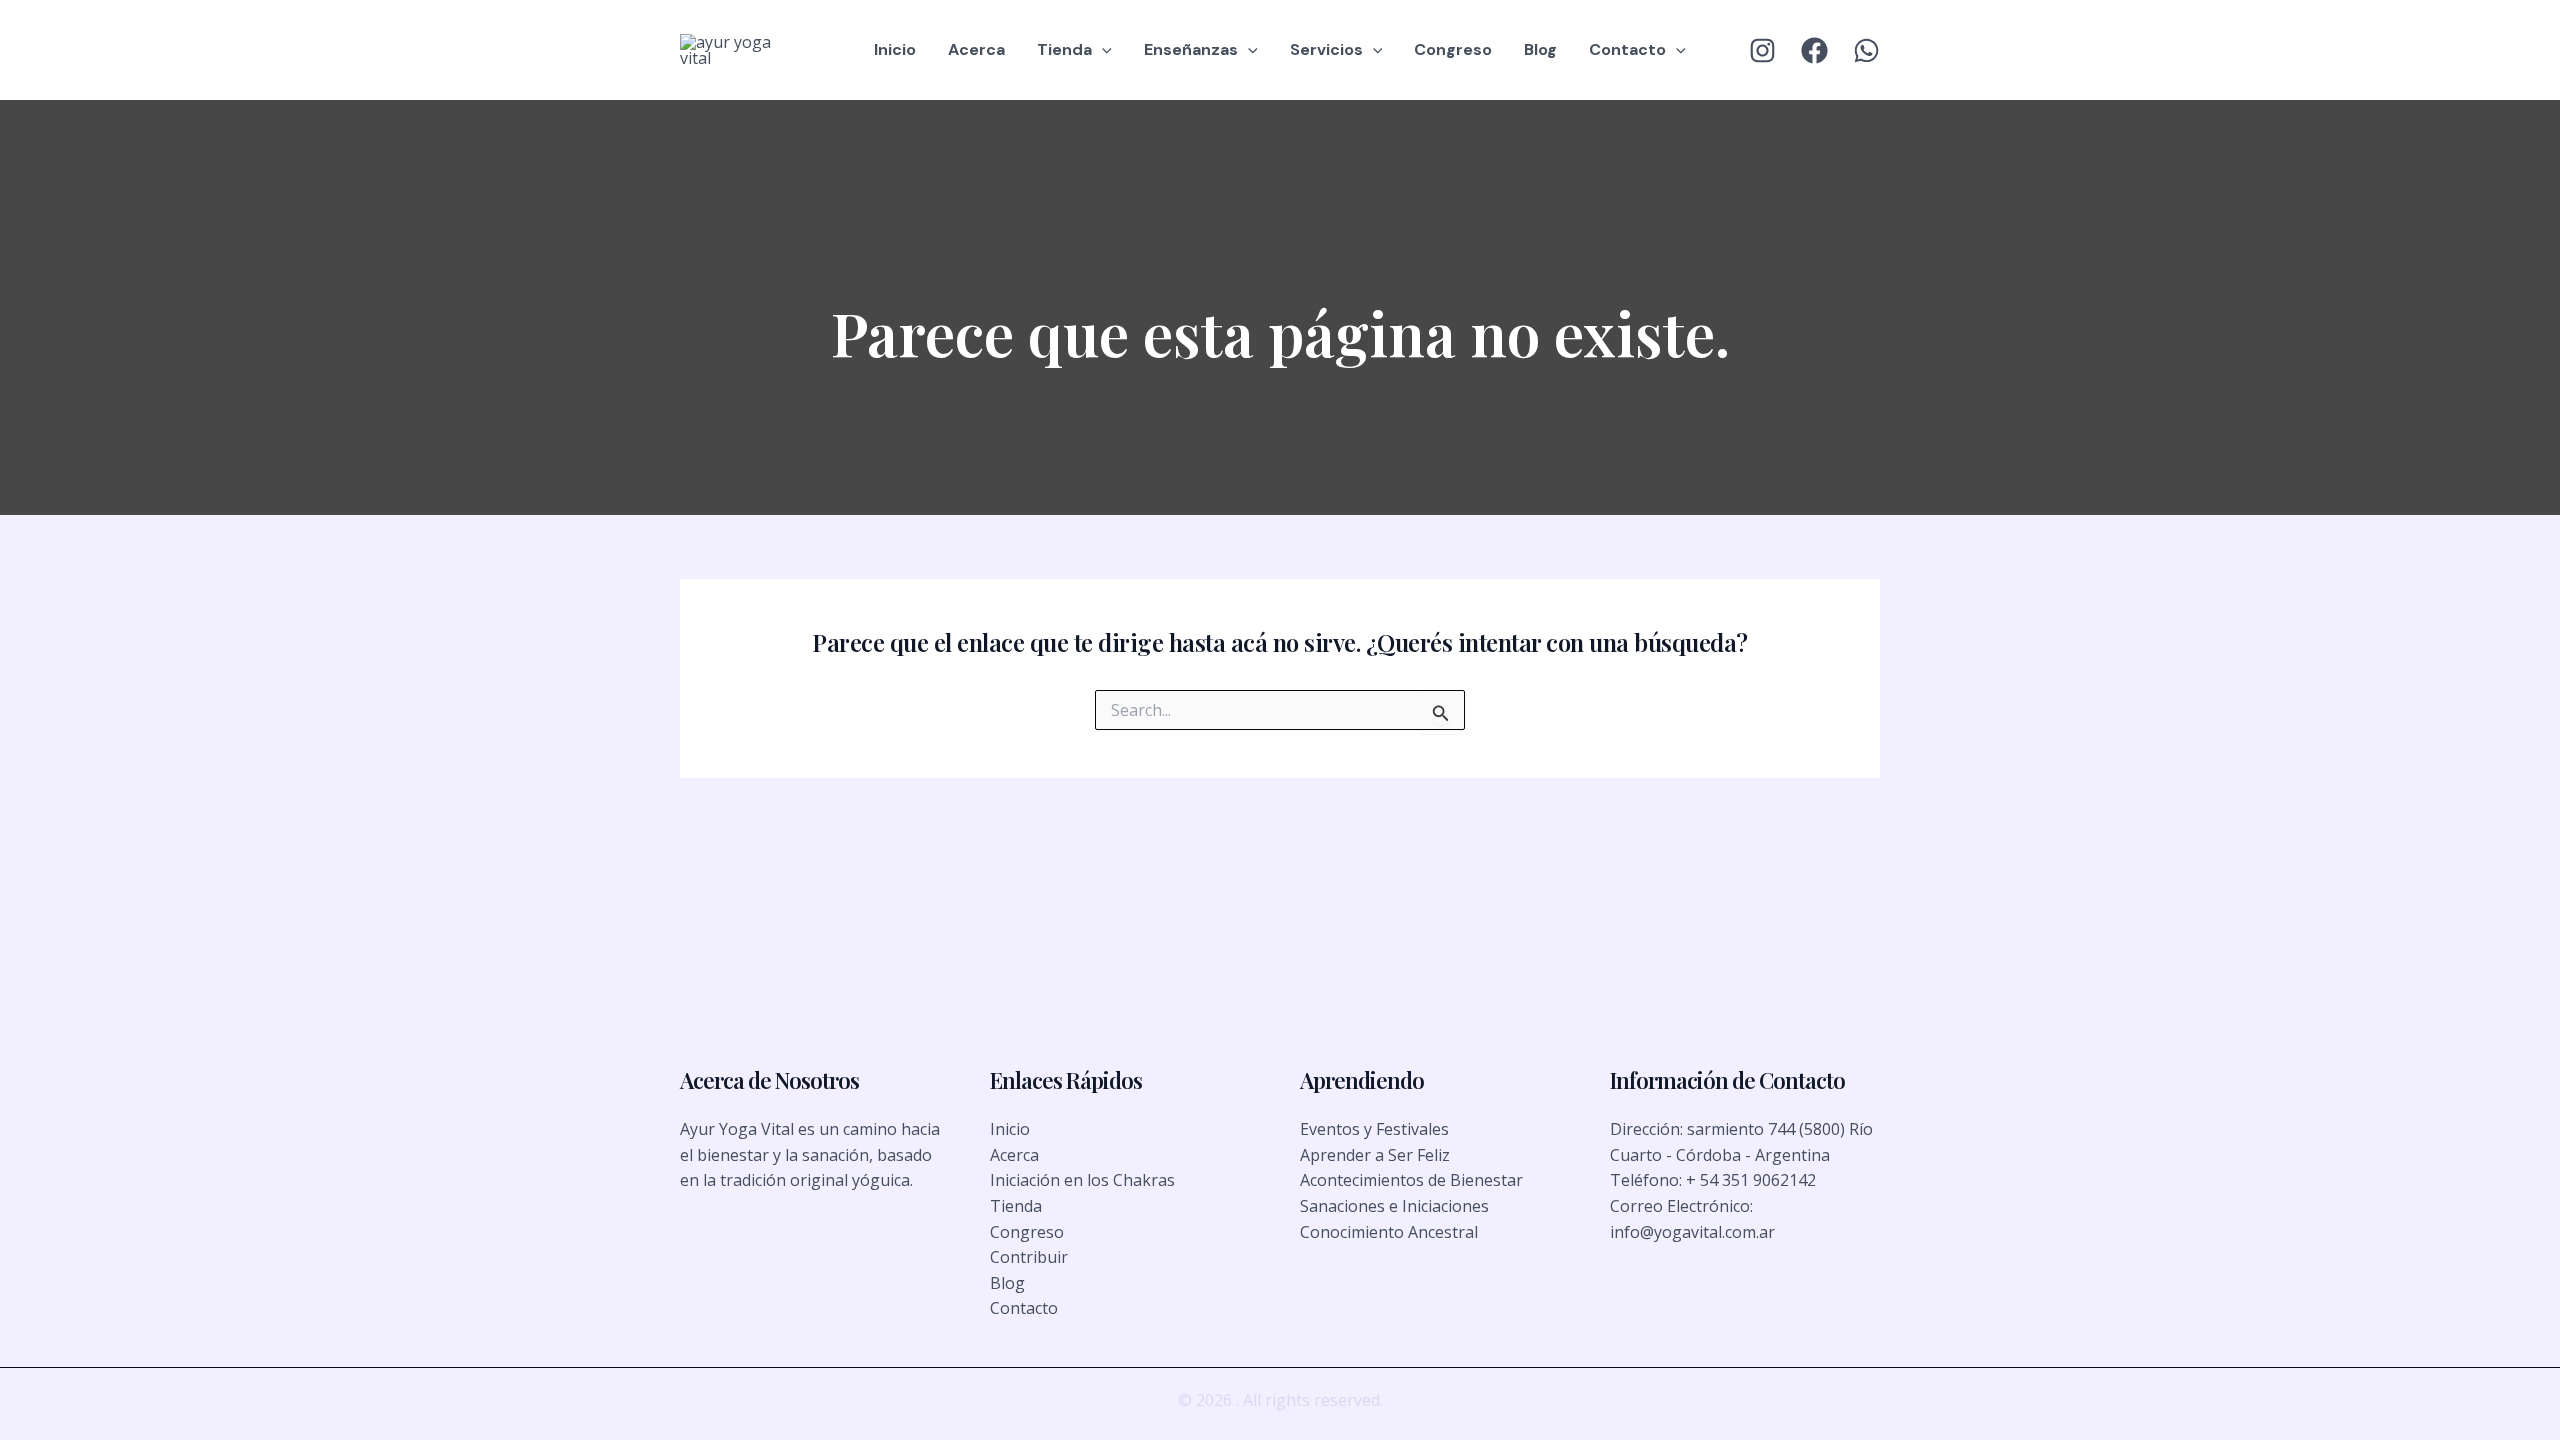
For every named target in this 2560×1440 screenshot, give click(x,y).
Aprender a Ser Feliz (1375, 1155)
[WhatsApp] (1866, 50)
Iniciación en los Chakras (1082, 1180)
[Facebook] (1814, 50)
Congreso (1453, 49)
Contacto (1627, 49)
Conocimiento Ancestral (1389, 1232)
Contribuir (1029, 1257)
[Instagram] (1762, 50)
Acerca (976, 49)
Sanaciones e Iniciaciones (1394, 1206)
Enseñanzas (1191, 49)
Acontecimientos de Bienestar (1411, 1180)
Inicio (895, 49)
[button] (1102, 50)
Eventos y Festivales (1374, 1129)
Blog (1540, 49)
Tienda (1064, 49)
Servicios (1326, 49)
